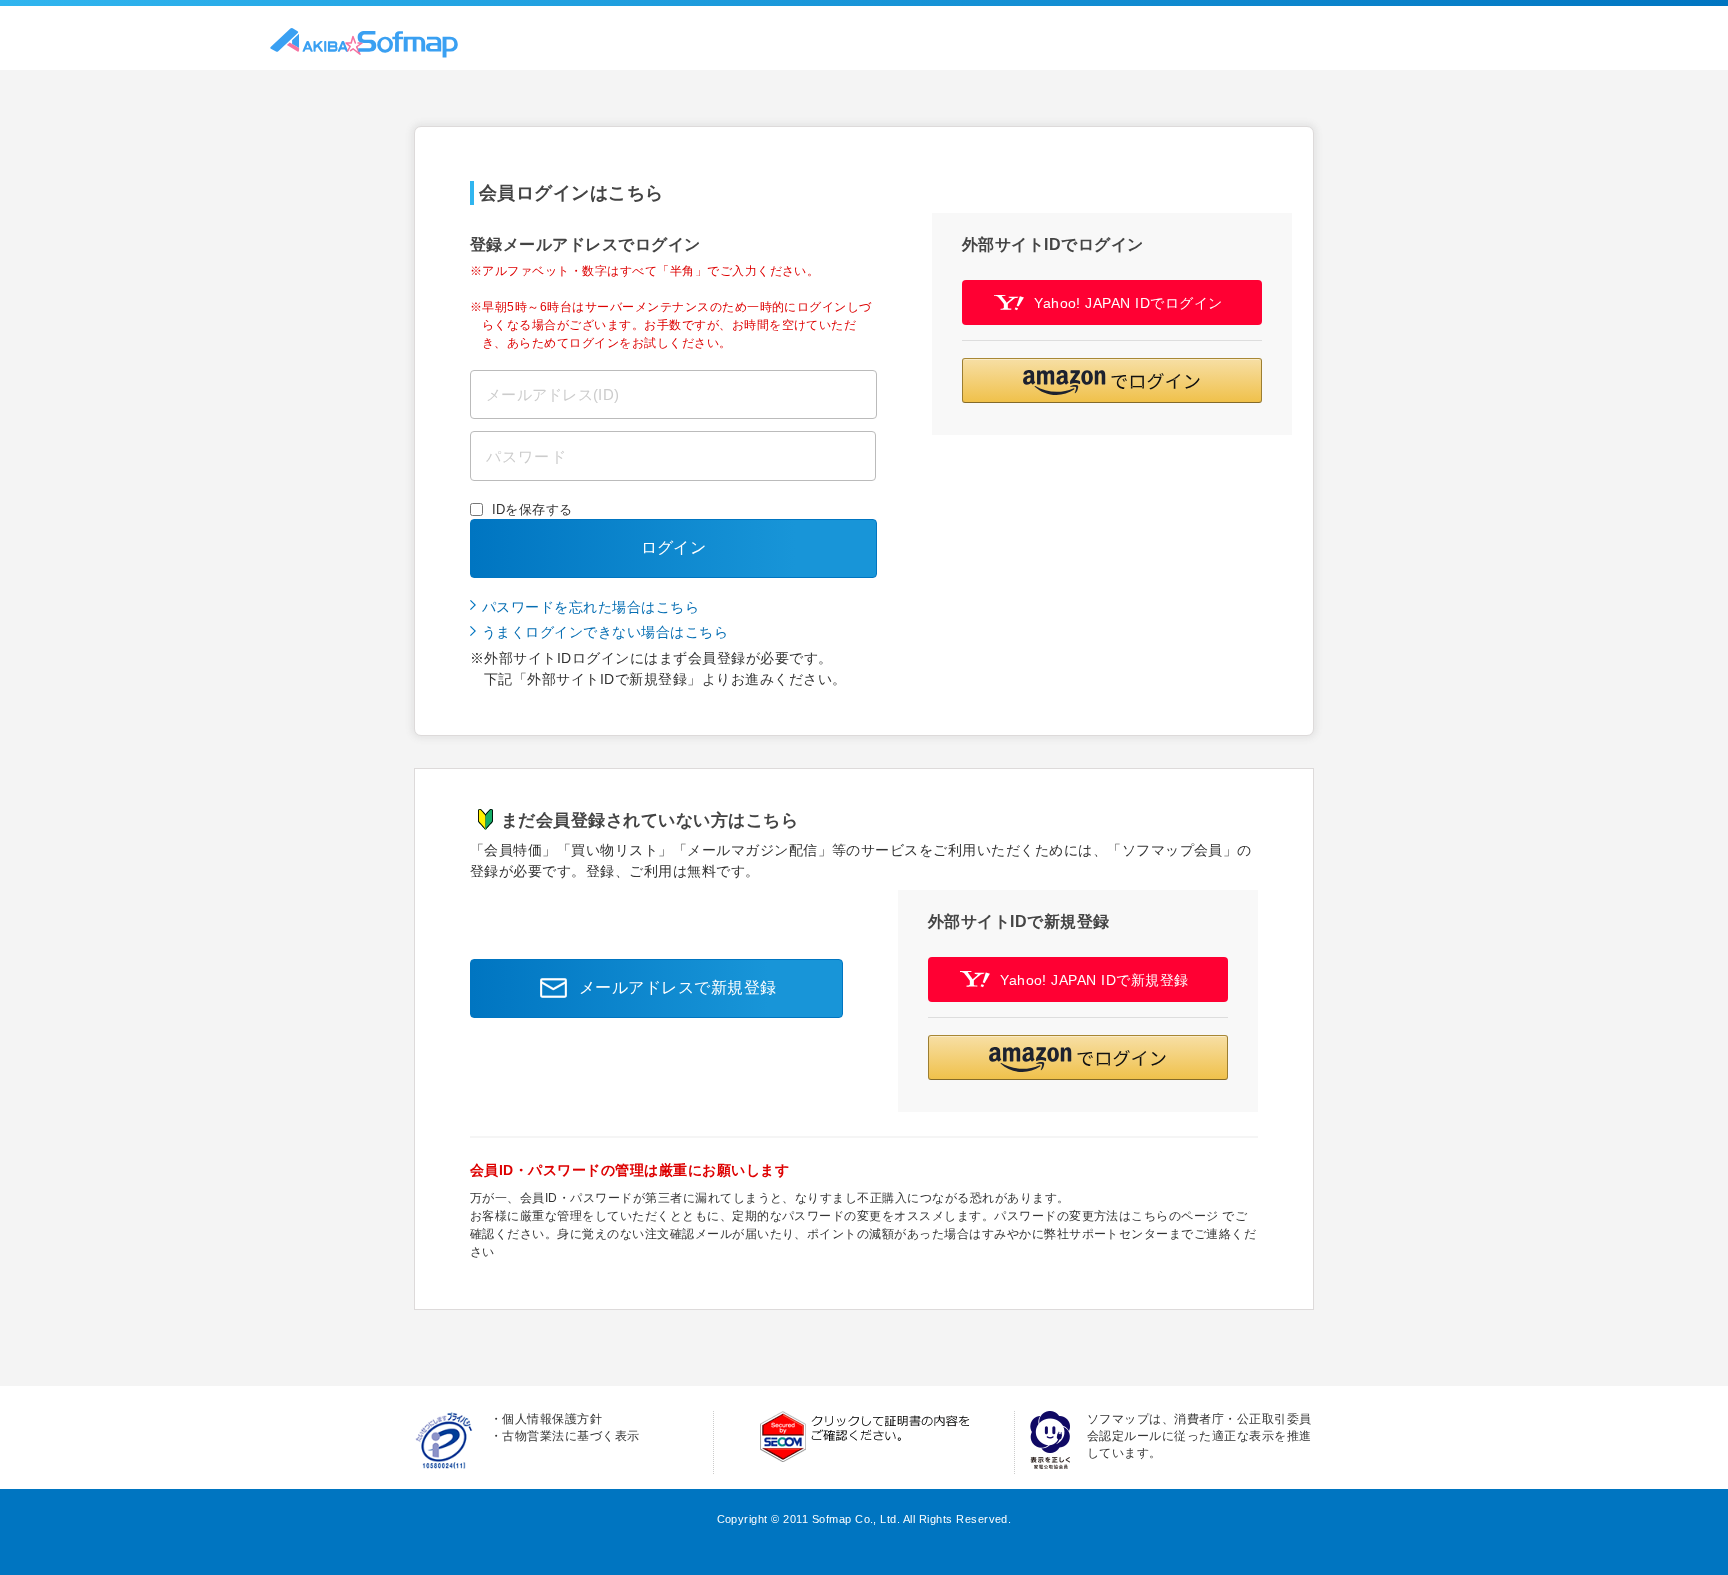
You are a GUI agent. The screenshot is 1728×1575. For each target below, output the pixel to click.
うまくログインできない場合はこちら (605, 632)
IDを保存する (532, 509)
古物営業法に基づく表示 (570, 1436)
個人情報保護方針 (552, 1419)
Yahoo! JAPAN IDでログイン (1128, 303)
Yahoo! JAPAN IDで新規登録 (1094, 980)
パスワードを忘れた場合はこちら (590, 607)
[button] (1112, 380)
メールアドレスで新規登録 (678, 987)
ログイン (674, 547)
